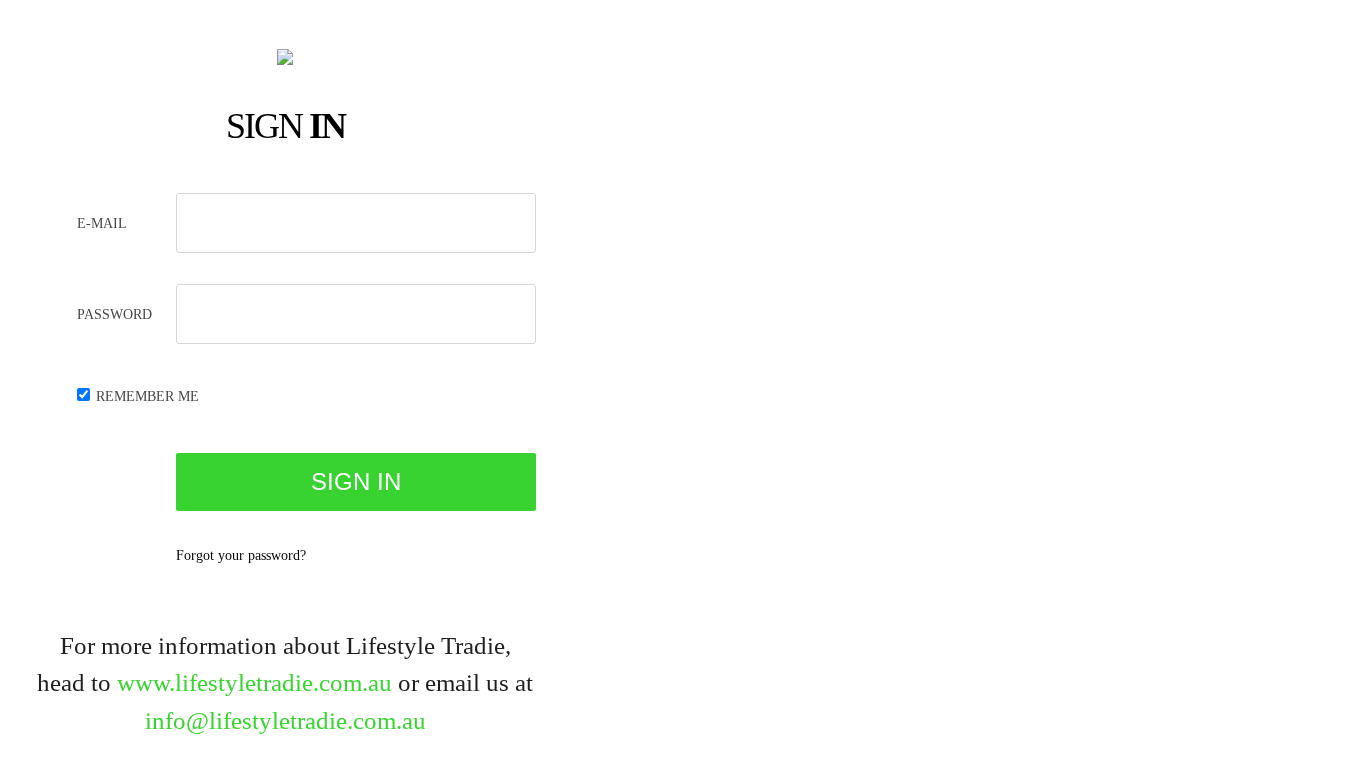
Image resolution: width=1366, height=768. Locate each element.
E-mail (102, 223)
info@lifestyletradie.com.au (285, 720)
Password (114, 314)
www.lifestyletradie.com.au (254, 682)
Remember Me (147, 396)
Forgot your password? (241, 555)
